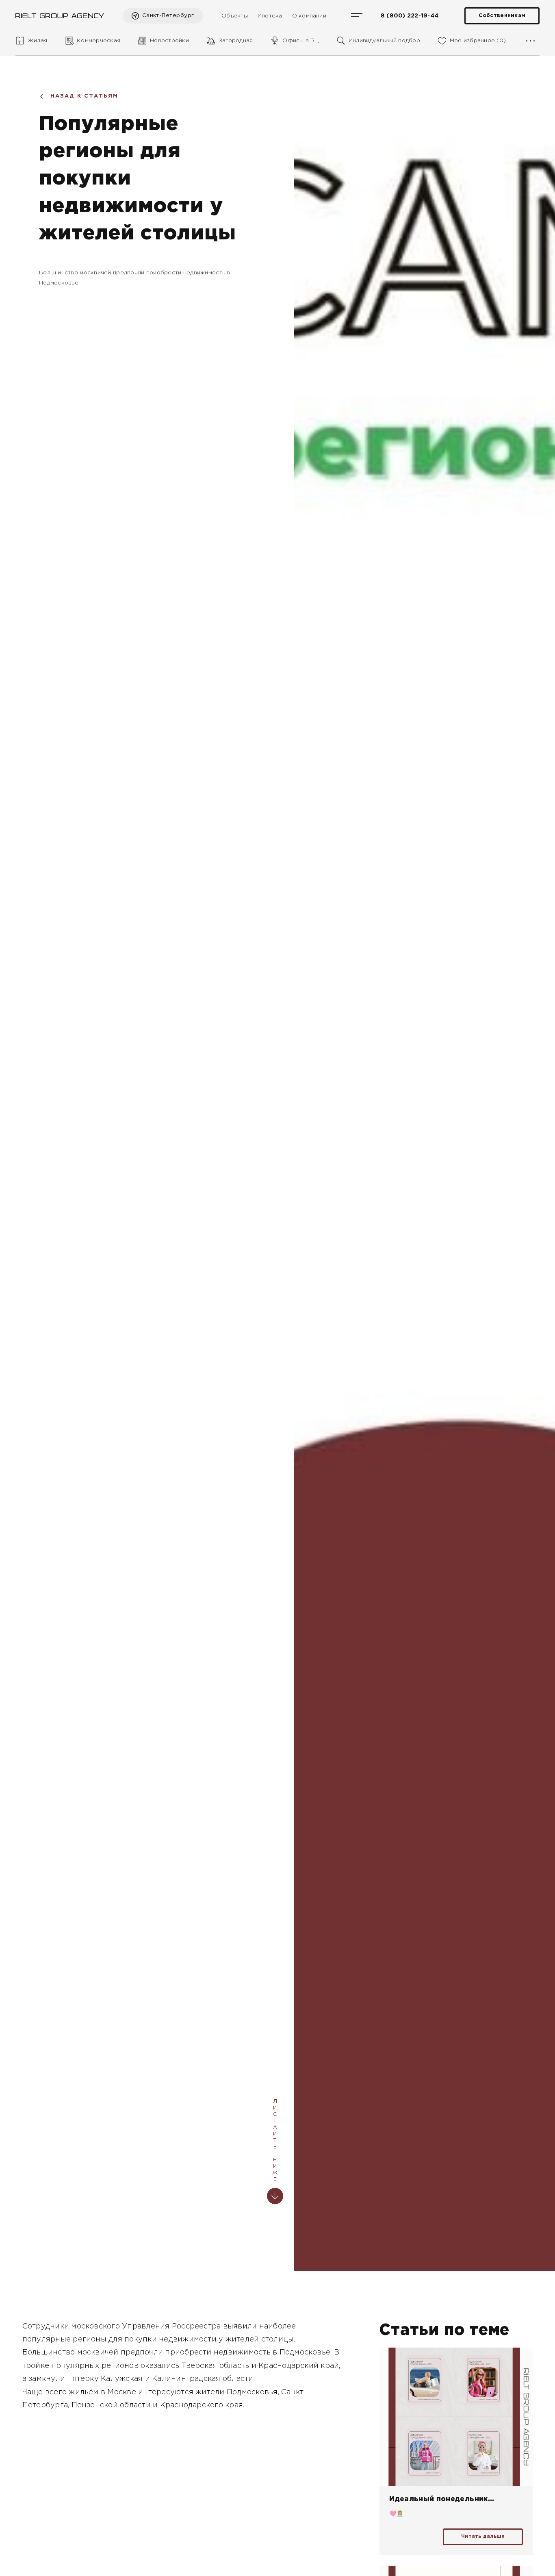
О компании (309, 16)
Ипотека (270, 16)
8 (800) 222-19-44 (410, 16)
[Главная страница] (60, 16)
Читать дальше (483, 2536)
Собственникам (502, 16)
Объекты (235, 16)
